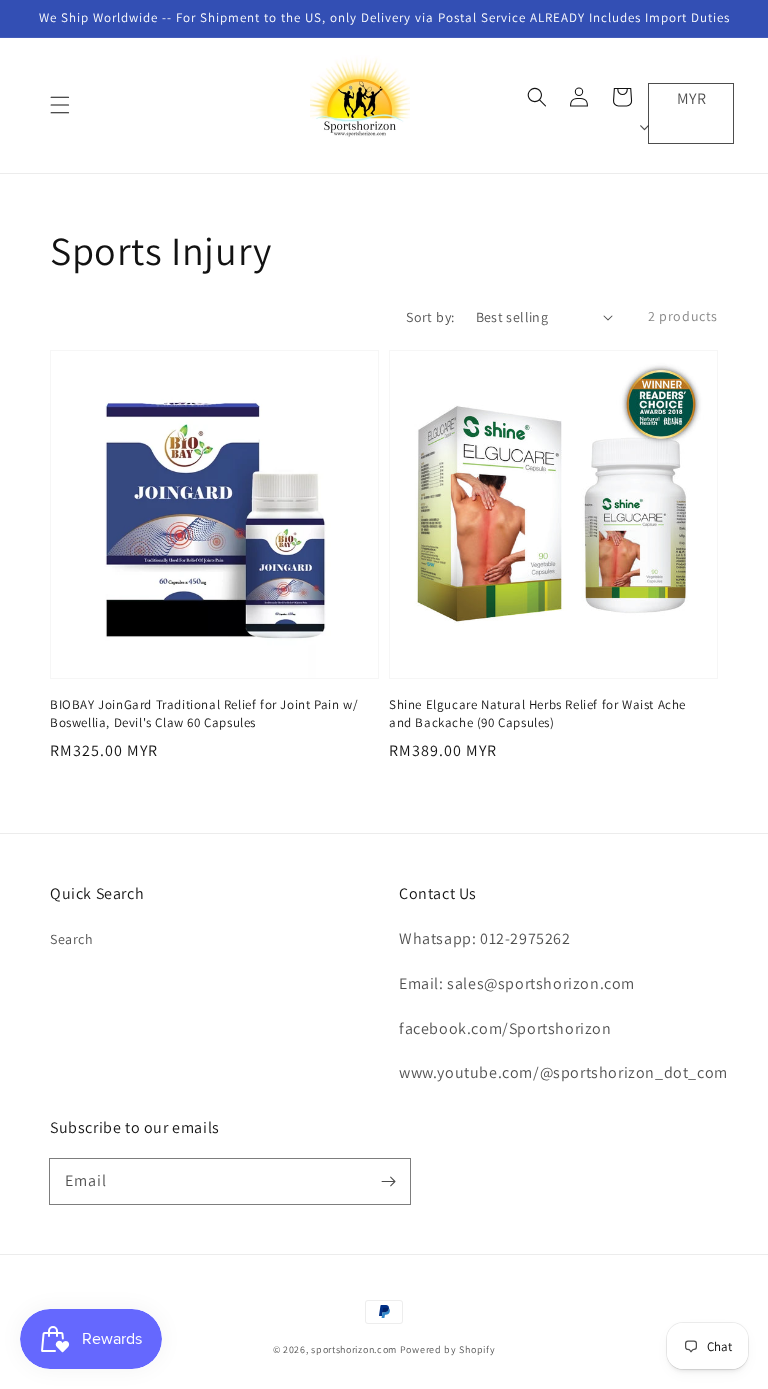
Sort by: (430, 317)
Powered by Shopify (448, 1349)
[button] (60, 105)
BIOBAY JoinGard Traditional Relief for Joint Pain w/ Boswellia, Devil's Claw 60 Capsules (204, 713)
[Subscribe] (388, 1181)
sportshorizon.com (354, 1349)
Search (72, 939)
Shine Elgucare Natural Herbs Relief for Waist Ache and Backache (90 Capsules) (537, 713)
